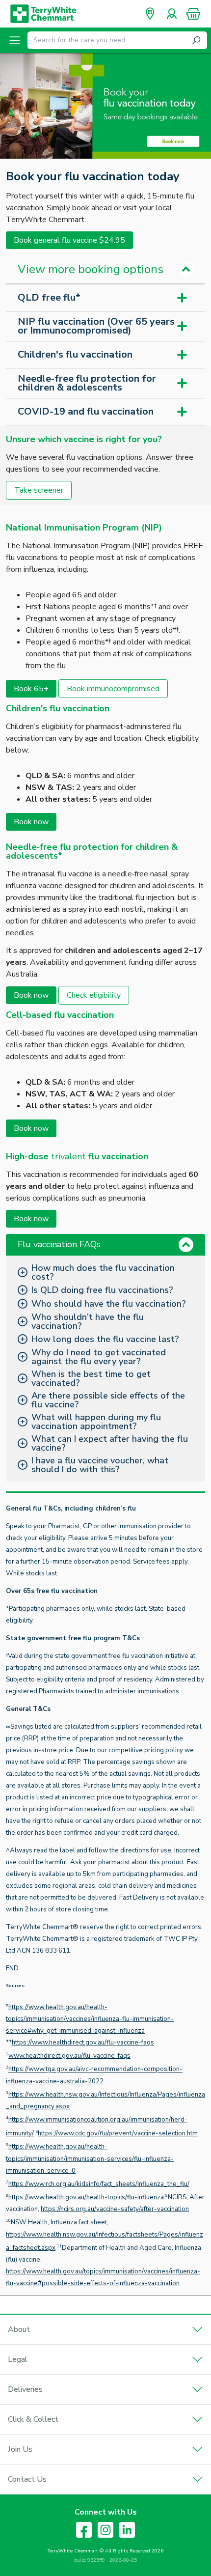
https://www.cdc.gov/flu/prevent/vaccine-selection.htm (118, 2133)
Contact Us (27, 2479)
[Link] (105, 106)
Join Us (20, 2449)
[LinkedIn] (127, 2530)
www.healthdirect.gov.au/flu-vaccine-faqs (69, 2056)
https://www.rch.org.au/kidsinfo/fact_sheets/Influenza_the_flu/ (99, 2184)
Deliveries (25, 2389)
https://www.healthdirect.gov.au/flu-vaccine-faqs (83, 2043)
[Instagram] (105, 2530)
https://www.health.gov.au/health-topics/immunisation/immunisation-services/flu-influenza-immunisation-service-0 (90, 2159)
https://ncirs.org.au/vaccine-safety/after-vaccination (115, 2209)
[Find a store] (150, 14)
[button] (193, 14)
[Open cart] (193, 14)
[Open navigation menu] (15, 40)
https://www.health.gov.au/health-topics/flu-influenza (86, 2197)
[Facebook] (84, 2530)
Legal (18, 2359)
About (19, 2329)
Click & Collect (33, 2419)
